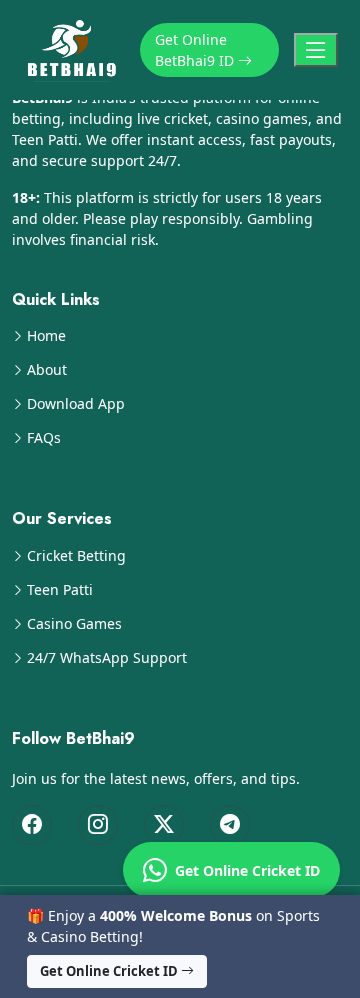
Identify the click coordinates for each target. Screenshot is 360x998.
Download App (76, 404)
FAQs (44, 438)
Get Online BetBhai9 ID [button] (196, 50)
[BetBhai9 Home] (76, 50)
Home (46, 336)
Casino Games (74, 624)
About (47, 370)
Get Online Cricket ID (243, 870)
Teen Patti (60, 590)
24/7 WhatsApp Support (107, 658)
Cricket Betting (76, 556)
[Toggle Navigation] (316, 50)
